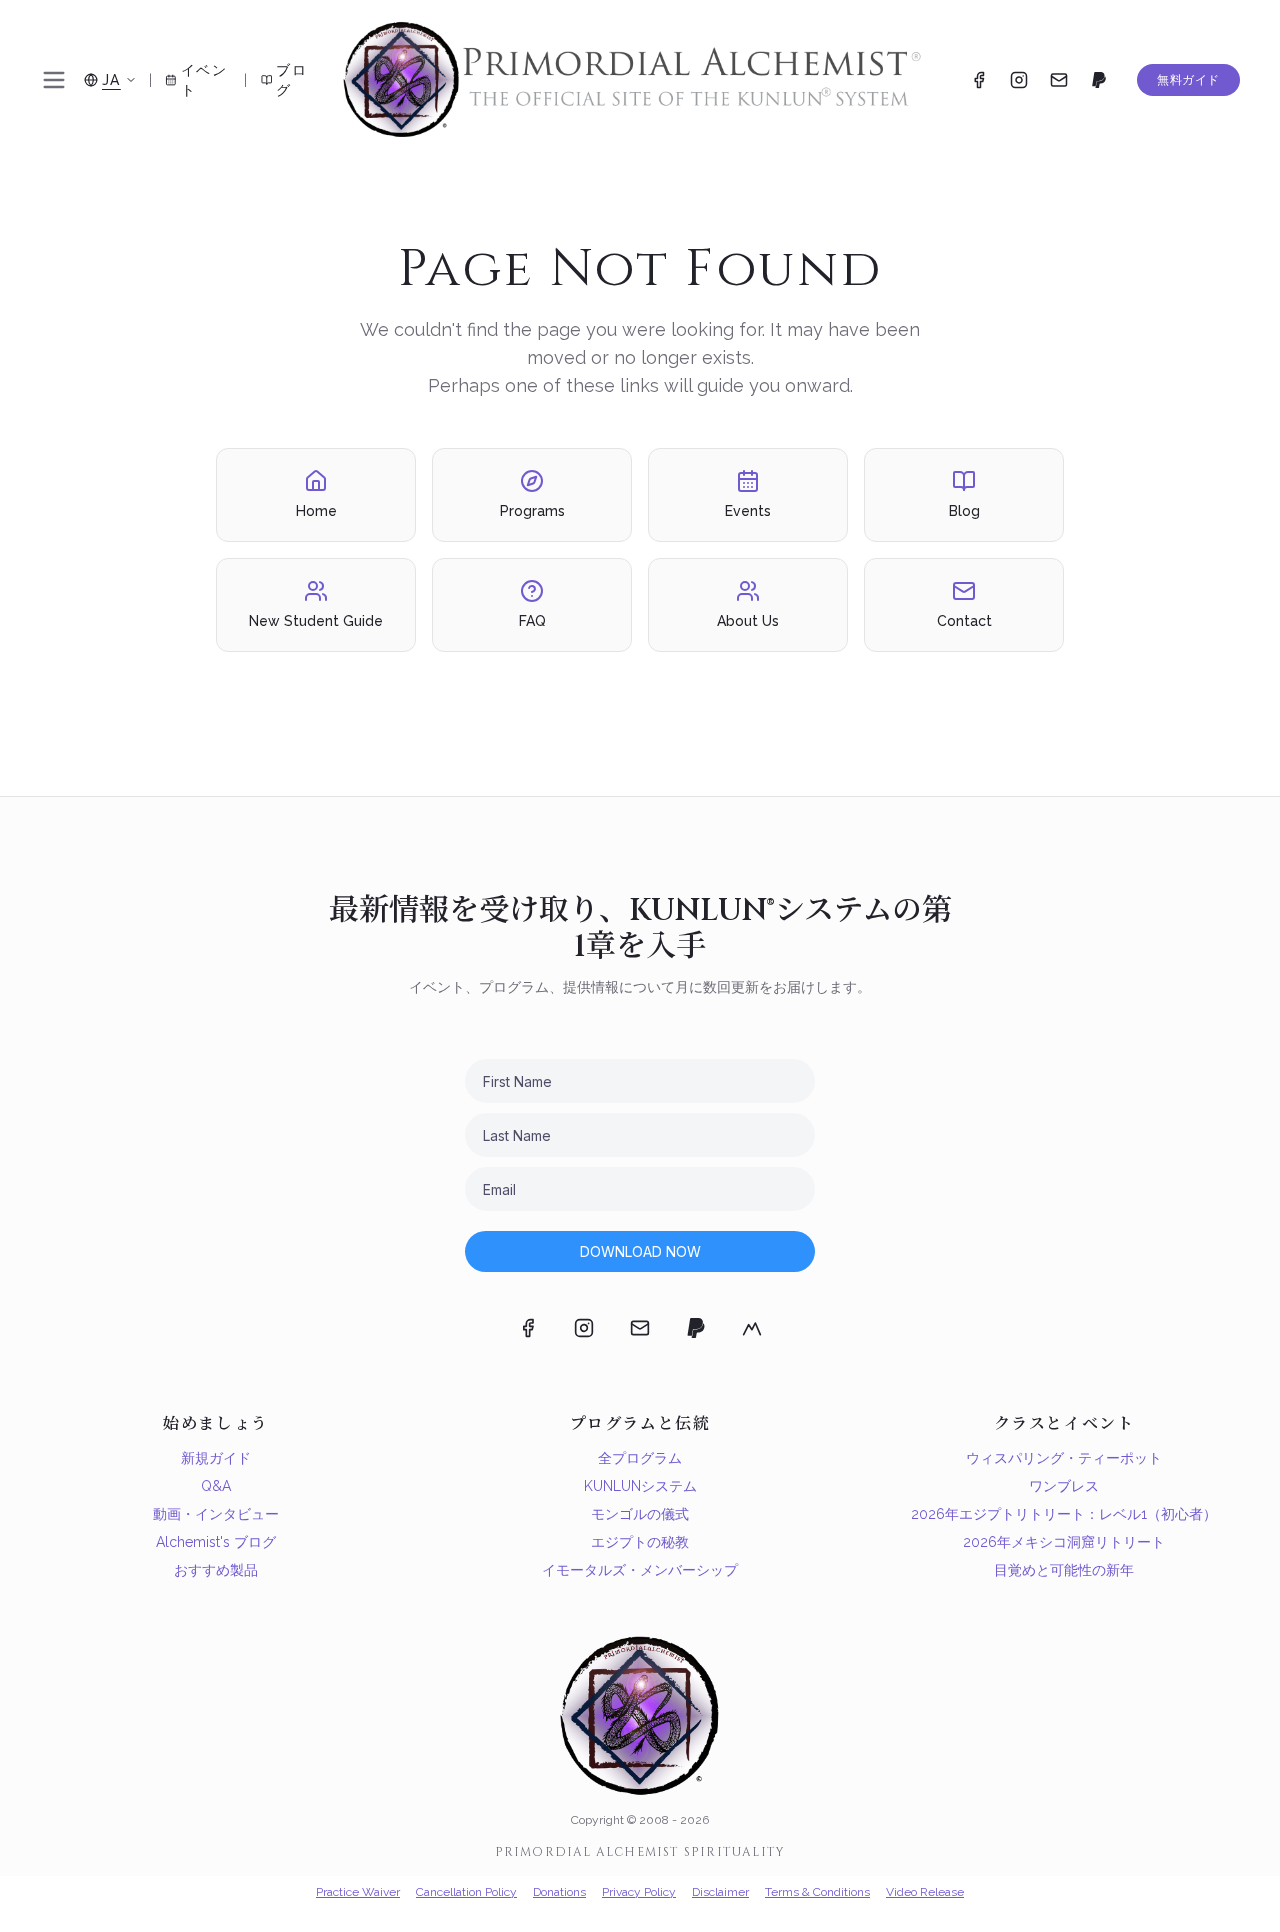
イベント (204, 80)
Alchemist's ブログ (216, 1542)
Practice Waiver (358, 1892)
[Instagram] (1019, 80)
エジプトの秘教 (640, 1542)
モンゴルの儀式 (640, 1514)
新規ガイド (216, 1458)
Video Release (925, 1892)
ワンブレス (1064, 1486)
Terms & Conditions (817, 1892)
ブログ (291, 80)
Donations (559, 1892)
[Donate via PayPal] (1099, 80)
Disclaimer (720, 1892)
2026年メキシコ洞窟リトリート (1064, 1542)
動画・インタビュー (216, 1514)
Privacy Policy (639, 1892)
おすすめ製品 (216, 1570)
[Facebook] (979, 80)
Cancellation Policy (466, 1892)
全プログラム (640, 1458)
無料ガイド (1188, 80)
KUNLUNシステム (640, 1486)
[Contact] (1059, 80)
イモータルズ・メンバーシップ (640, 1570)
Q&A (216, 1486)
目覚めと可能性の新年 (1064, 1570)
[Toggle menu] (54, 80)
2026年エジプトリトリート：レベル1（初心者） (1064, 1514)
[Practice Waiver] (752, 1328)
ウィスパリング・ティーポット (1064, 1458)
